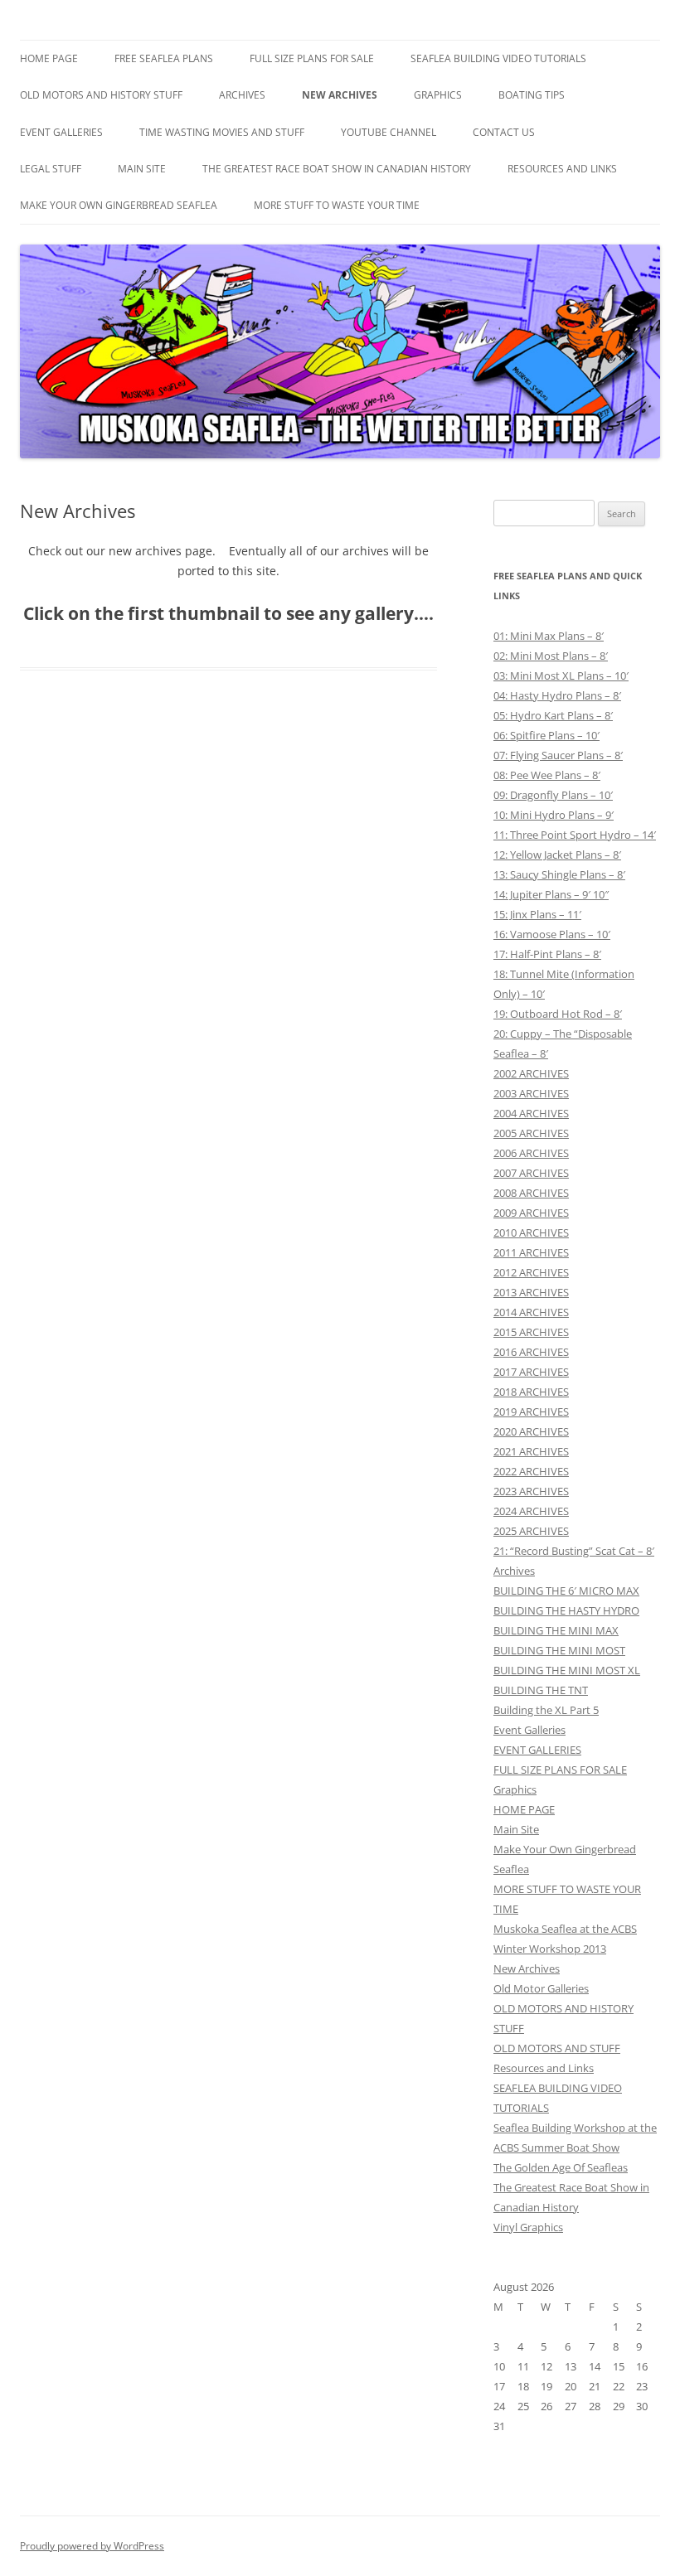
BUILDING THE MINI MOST (559, 1650)
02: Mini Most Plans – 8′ (551, 656)
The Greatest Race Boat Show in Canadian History (337, 169)
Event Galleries (529, 1730)
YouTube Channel (389, 132)
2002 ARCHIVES (531, 1073)
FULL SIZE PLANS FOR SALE (312, 58)
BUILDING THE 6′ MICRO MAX (566, 1591)
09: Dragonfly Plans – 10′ (553, 795)
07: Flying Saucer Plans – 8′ (558, 755)
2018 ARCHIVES (531, 1392)
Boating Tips (532, 95)
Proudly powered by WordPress (92, 2546)
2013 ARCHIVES (531, 1292)
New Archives (340, 95)
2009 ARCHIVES (531, 1213)
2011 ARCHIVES (531, 1252)
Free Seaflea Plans (164, 58)
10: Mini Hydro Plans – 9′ (554, 815)
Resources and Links (562, 169)
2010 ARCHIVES (531, 1232)
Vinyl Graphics (528, 2227)
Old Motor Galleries (541, 1988)
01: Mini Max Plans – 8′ (549, 636)
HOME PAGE (49, 58)
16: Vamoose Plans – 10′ (552, 934)
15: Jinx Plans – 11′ (537, 914)
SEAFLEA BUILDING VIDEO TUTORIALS (498, 58)
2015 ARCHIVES (531, 1332)
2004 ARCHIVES (531, 1113)
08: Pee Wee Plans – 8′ (547, 775)
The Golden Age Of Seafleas (561, 2167)
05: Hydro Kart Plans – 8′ (553, 715)
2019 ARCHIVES (531, 1411)
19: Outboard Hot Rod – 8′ (558, 1014)
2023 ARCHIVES (531, 1491)
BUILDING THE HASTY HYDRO (566, 1610)
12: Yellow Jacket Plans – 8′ (557, 855)
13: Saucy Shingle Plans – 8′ (559, 874)
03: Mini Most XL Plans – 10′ (561, 675)
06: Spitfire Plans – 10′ (546, 735)
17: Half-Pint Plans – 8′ (547, 954)
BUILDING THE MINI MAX (556, 1630)
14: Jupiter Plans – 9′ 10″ (551, 894)
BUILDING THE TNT (541, 1690)
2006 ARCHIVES (531, 1153)
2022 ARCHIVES (531, 1471)
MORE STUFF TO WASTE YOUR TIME (337, 205)
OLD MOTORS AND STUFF (557, 2048)
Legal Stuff (51, 169)
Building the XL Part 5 (546, 1710)
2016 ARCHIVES (531, 1352)
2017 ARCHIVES (531, 1372)
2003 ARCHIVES (531, 1093)
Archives (242, 95)
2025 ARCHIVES (531, 1531)
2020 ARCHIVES (531, 1431)
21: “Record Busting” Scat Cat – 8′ (574, 1551)
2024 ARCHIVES (531, 1511)
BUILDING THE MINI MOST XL (567, 1670)
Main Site (142, 169)
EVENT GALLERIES (61, 132)
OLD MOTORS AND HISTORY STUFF (101, 95)
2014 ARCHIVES (531, 1312)
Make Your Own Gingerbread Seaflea (119, 205)
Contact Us (504, 132)
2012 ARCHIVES (531, 1272)
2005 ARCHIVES (531, 1133)
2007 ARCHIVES (531, 1173)
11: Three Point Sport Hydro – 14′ (575, 835)
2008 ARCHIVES (531, 1193)
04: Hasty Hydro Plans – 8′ (557, 695)
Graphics (438, 95)
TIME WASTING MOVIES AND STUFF (222, 132)
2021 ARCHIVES (531, 1451)
